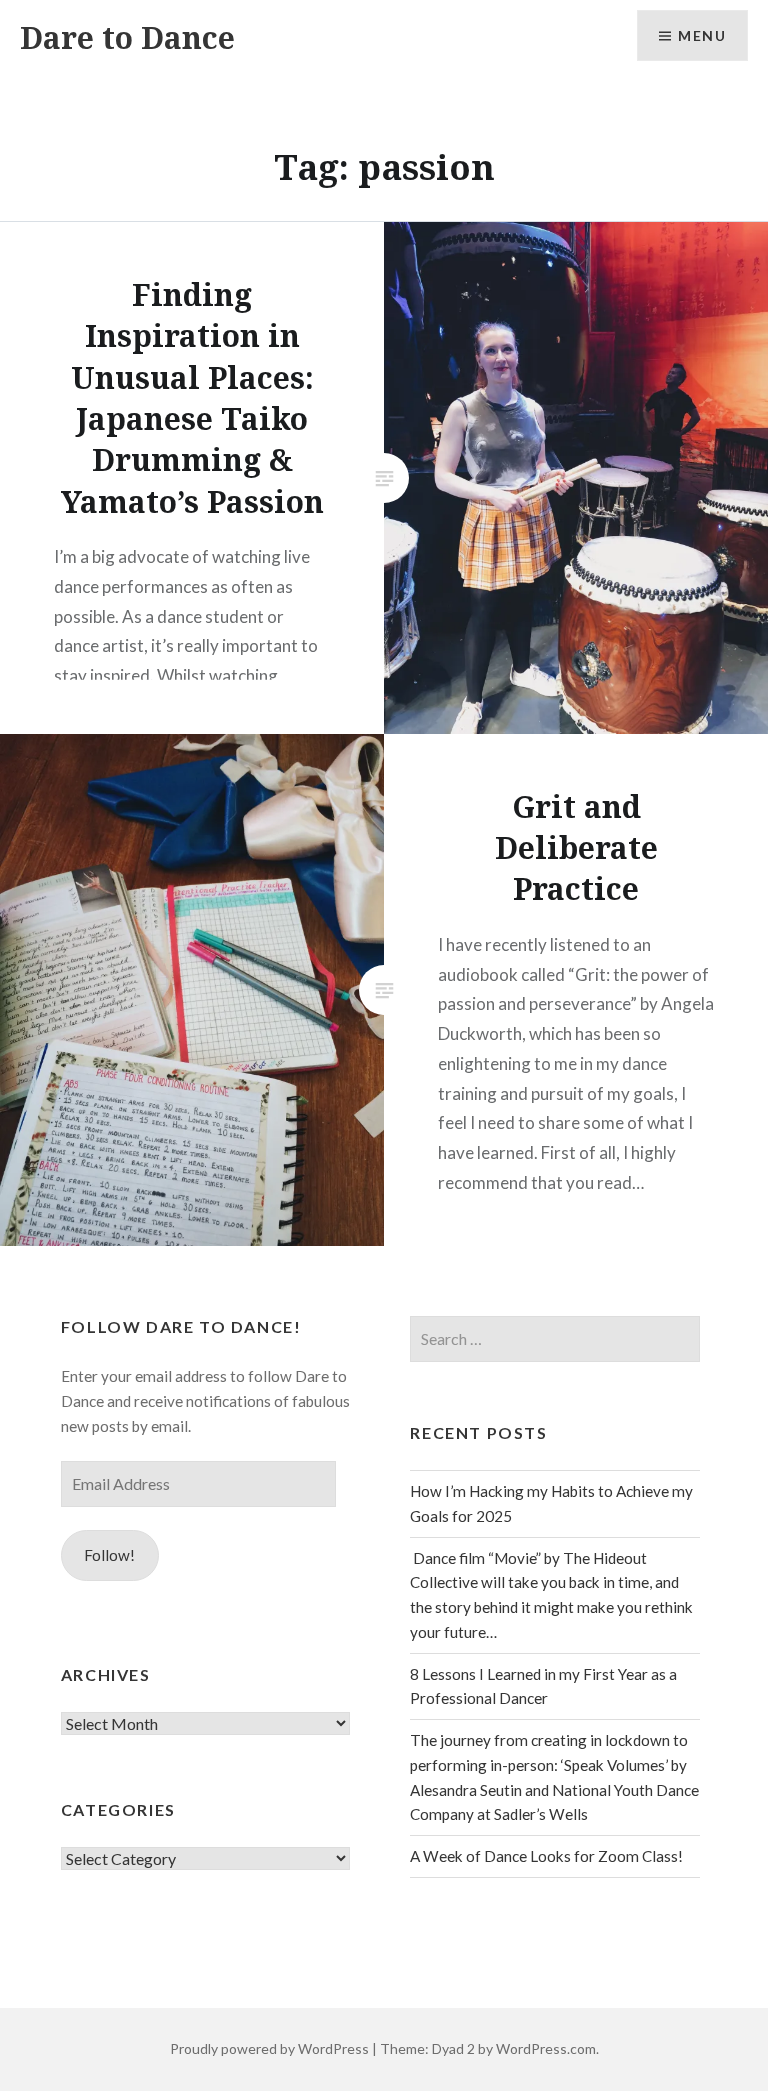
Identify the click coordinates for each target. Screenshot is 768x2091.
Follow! (109, 1555)
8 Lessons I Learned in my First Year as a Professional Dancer (543, 1686)
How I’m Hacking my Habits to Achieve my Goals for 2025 (551, 1503)
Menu (702, 35)
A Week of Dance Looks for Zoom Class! (546, 1856)
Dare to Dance (127, 37)
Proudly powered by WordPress (269, 2048)
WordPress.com (546, 2048)
